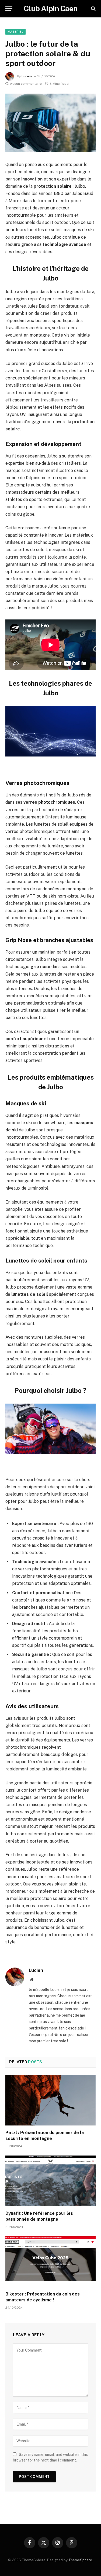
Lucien (27, 76)
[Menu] (9, 9)
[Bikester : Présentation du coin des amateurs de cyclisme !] (50, 2261)
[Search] (93, 9)
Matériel (15, 32)
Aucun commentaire (26, 84)
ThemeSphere (80, 2560)
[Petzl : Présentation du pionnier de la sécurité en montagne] (50, 2100)
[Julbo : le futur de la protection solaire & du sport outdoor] (50, 123)
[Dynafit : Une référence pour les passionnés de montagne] (50, 2181)
